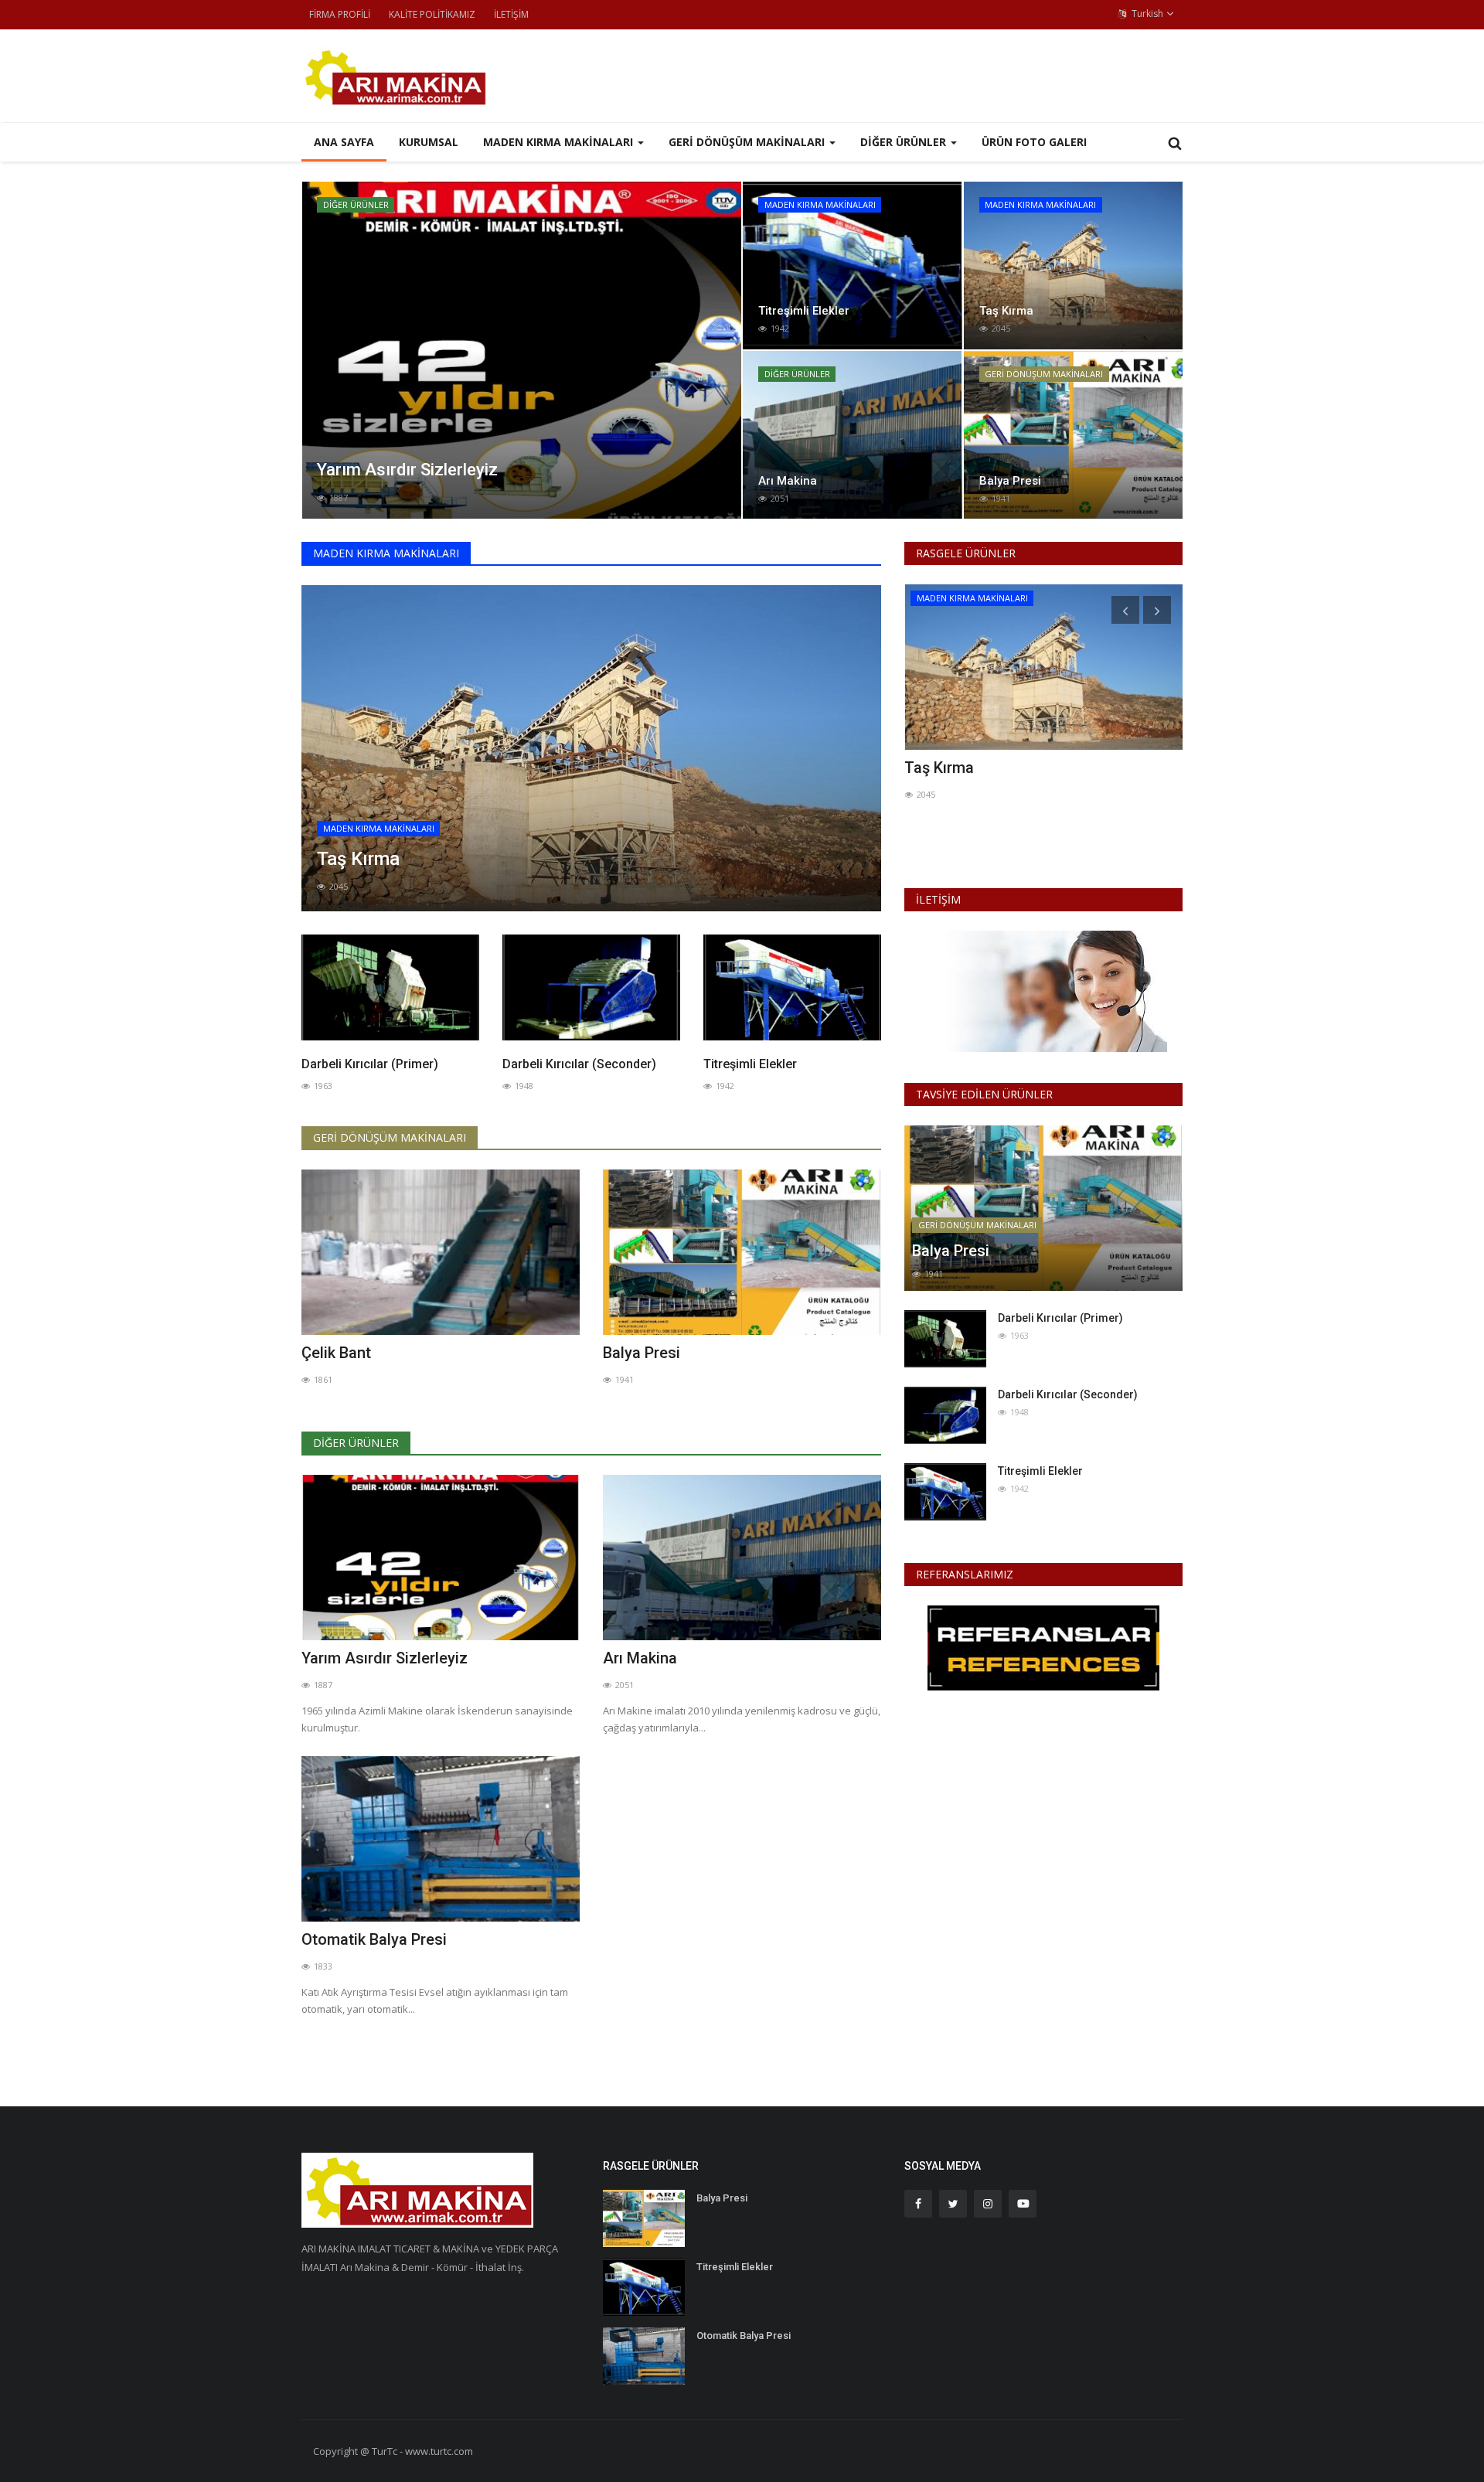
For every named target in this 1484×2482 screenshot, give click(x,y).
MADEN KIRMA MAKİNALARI (386, 553)
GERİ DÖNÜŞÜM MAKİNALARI (390, 1137)
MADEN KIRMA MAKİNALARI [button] (560, 142)
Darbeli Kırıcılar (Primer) (370, 1064)
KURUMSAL (429, 142)
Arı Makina (640, 1658)
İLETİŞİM (511, 14)
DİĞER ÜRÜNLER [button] (905, 142)
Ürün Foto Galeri (1034, 142)
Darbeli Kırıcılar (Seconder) (579, 1064)
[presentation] (318, 350)
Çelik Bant (336, 1353)
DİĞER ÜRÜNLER (356, 1443)
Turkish (1146, 14)
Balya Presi (642, 1353)
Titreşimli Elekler (750, 1064)
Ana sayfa (344, 142)
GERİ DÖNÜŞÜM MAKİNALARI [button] (748, 142)
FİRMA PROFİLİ (340, 14)
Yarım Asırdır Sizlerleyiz (385, 1658)
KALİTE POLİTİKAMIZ (432, 14)
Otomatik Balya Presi (374, 1939)
